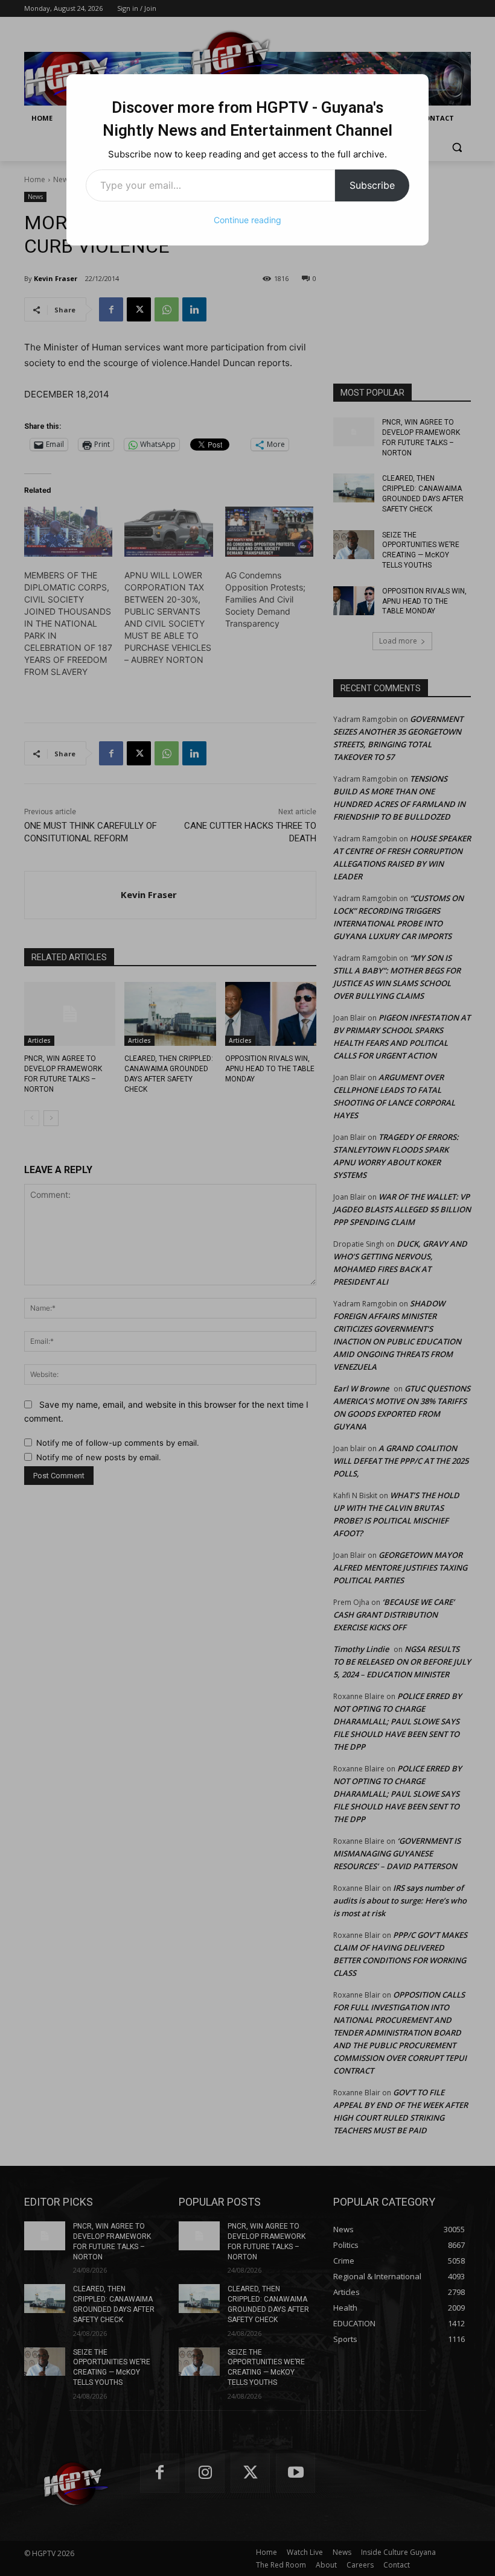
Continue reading (247, 220)
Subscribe (372, 185)
